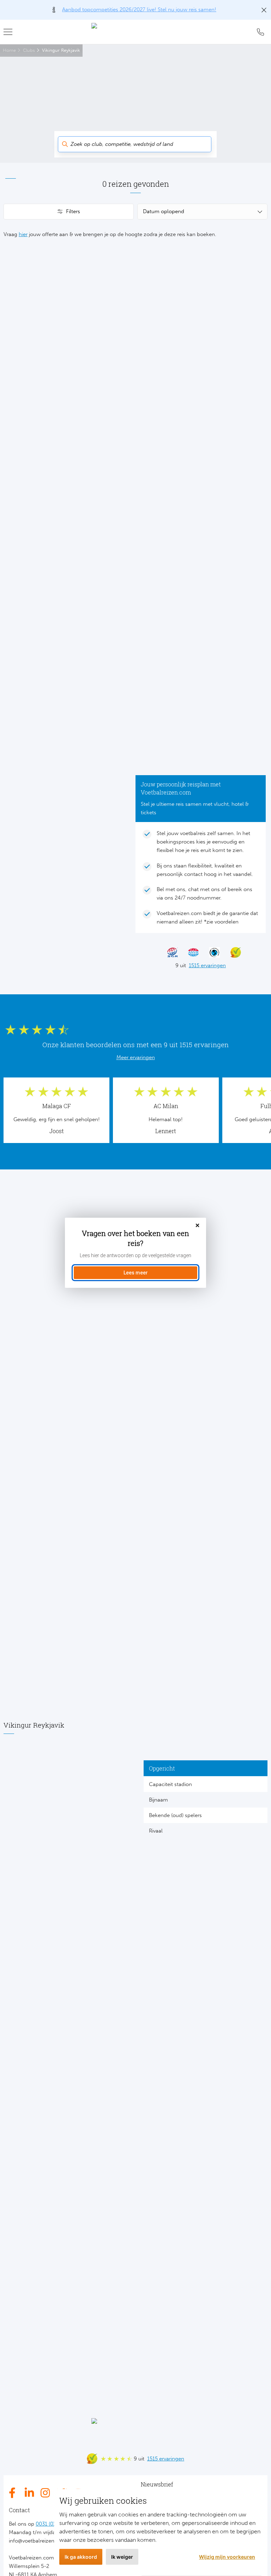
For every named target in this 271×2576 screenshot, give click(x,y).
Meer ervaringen (136, 1057)
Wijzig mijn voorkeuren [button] (227, 2557)
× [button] (197, 1226)
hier (23, 234)
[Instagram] (46, 2493)
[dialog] (135, 1253)
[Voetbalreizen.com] (135, 32)
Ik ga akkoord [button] (81, 2557)
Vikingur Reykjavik (61, 50)
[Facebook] (14, 2493)
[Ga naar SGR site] (169, 952)
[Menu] (11, 32)
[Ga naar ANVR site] (190, 952)
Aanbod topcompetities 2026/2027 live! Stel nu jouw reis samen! (139, 10)
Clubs (29, 50)
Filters (73, 211)
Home (9, 50)
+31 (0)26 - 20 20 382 (260, 32)
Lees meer (136, 1273)
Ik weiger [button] (122, 2557)
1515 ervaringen (207, 965)
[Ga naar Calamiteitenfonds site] (211, 952)
